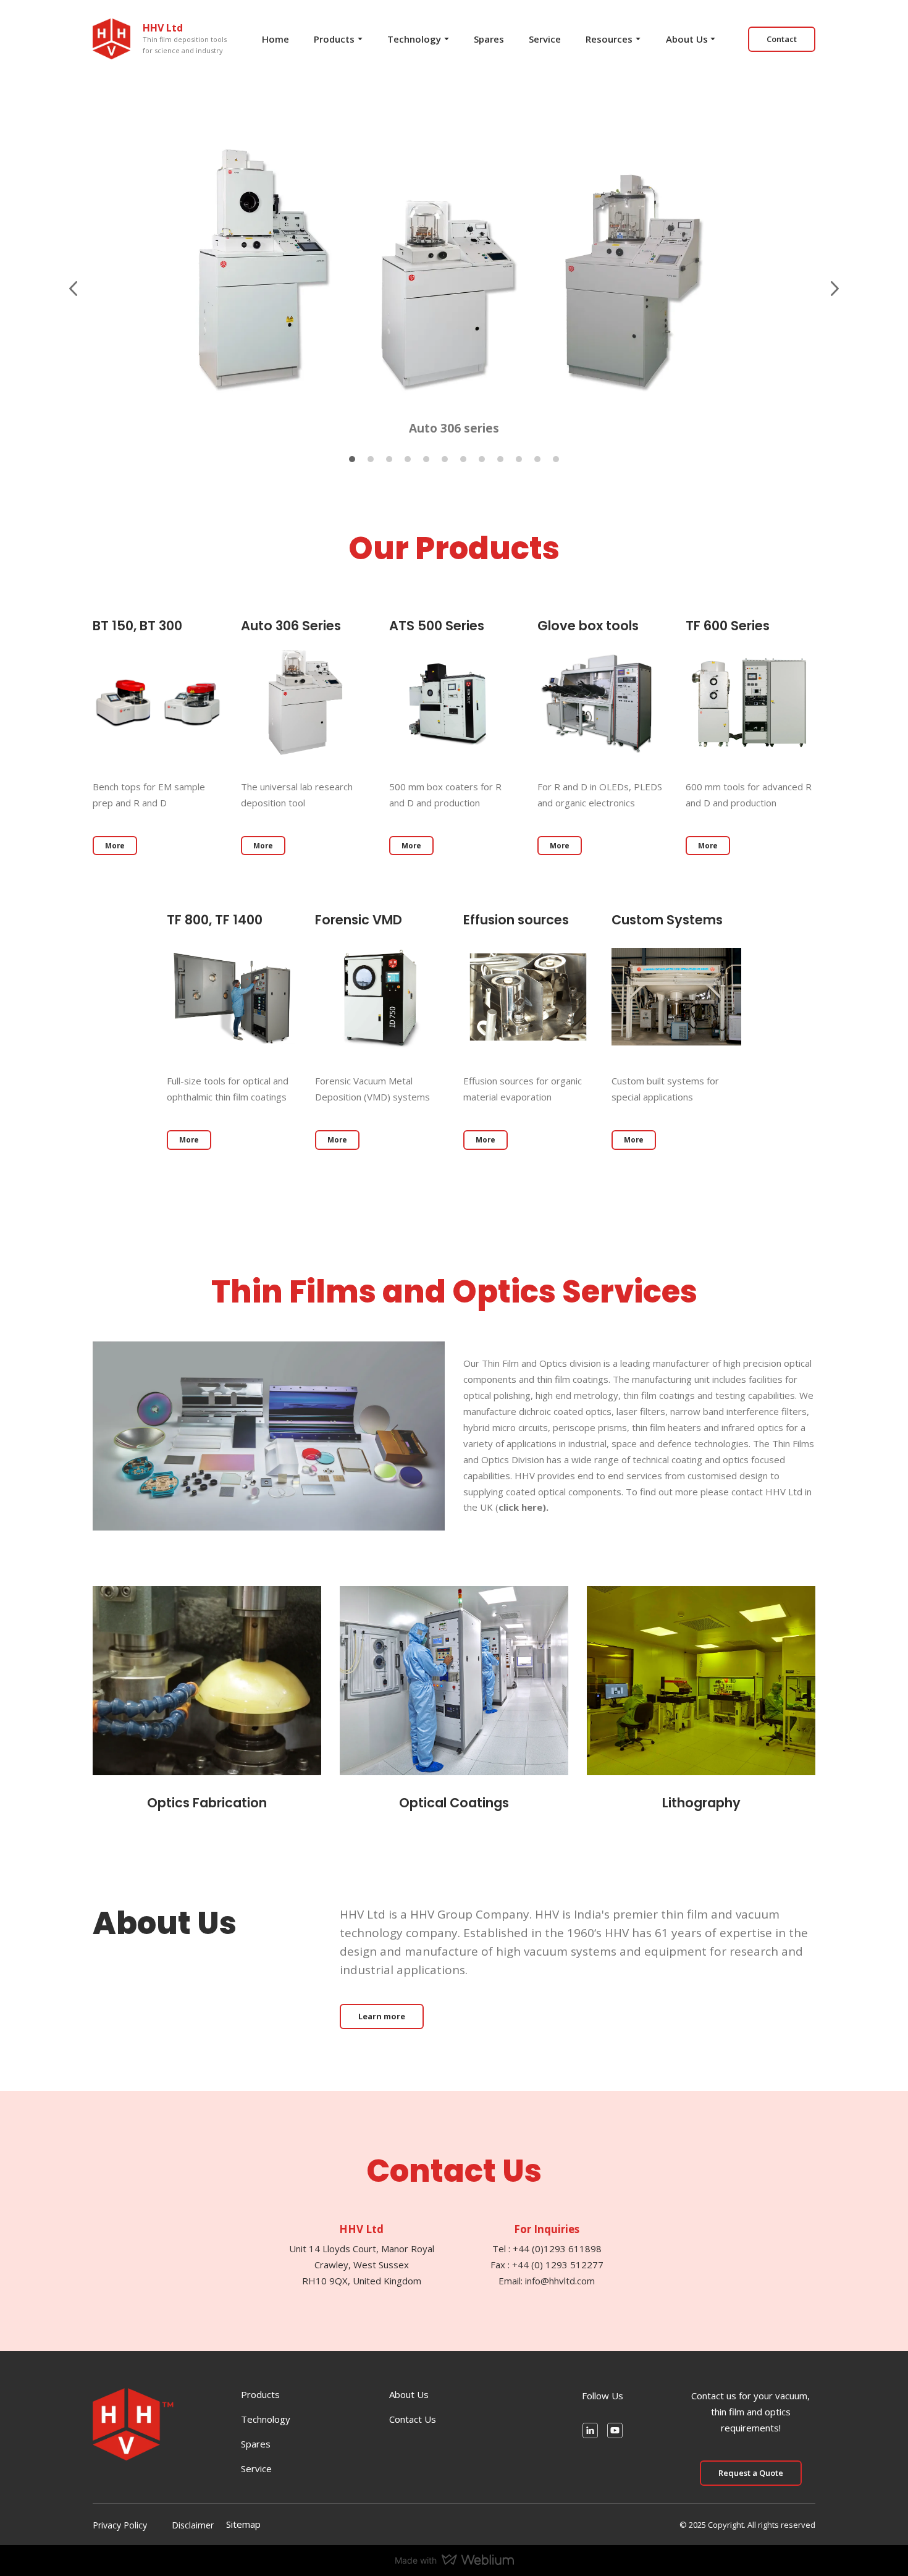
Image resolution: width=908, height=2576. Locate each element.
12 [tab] (556, 459)
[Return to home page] (111, 39)
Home (275, 39)
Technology (414, 39)
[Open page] (158, 703)
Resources (609, 39)
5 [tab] (426, 459)
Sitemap (243, 2524)
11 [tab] (537, 459)
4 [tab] (408, 459)
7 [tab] (463, 459)
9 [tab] (500, 459)
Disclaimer (193, 2525)
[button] (782, 39)
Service (545, 39)
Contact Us (413, 2419)
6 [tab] (445, 459)
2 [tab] (371, 459)
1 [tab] (352, 459)
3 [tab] (389, 459)
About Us (687, 39)
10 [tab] (519, 459)
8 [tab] (482, 459)
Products (334, 39)
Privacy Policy (120, 2525)
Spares (489, 39)
